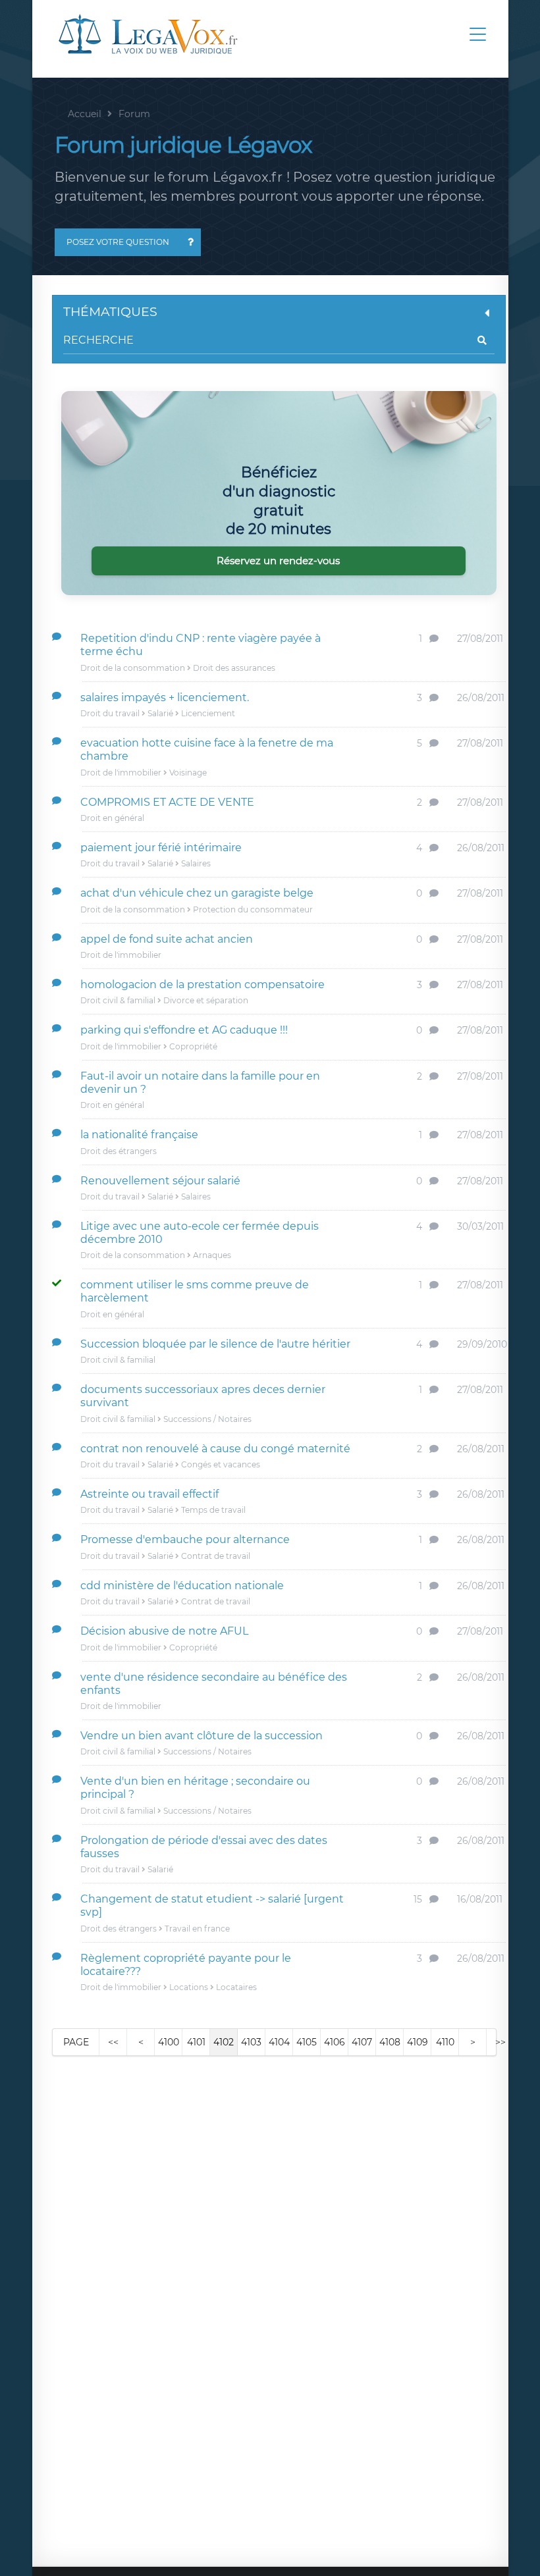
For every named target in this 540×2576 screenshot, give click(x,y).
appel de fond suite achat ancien (167, 939)
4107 (362, 2042)
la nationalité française (139, 1135)
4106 (335, 2042)
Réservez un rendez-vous (278, 561)
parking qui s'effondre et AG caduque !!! (184, 1030)
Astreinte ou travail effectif (149, 1494)
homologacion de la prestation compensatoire (202, 985)
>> (500, 2042)
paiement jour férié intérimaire (161, 848)
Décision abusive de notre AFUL (164, 1631)
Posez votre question (118, 242)
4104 (279, 2042)
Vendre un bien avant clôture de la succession (202, 1736)
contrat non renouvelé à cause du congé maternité (215, 1449)
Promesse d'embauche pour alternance (185, 1539)
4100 (169, 2042)
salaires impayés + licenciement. (165, 697)
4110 (445, 2042)
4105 (307, 2042)
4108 (390, 2042)
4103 (251, 2042)
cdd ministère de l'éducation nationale (182, 1586)
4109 (418, 2042)
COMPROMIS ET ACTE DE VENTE (167, 802)
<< (113, 2042)
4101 (196, 2042)
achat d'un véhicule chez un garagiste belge (197, 893)
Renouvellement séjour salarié (160, 1181)
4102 (224, 2042)
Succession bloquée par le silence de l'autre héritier (215, 1344)
